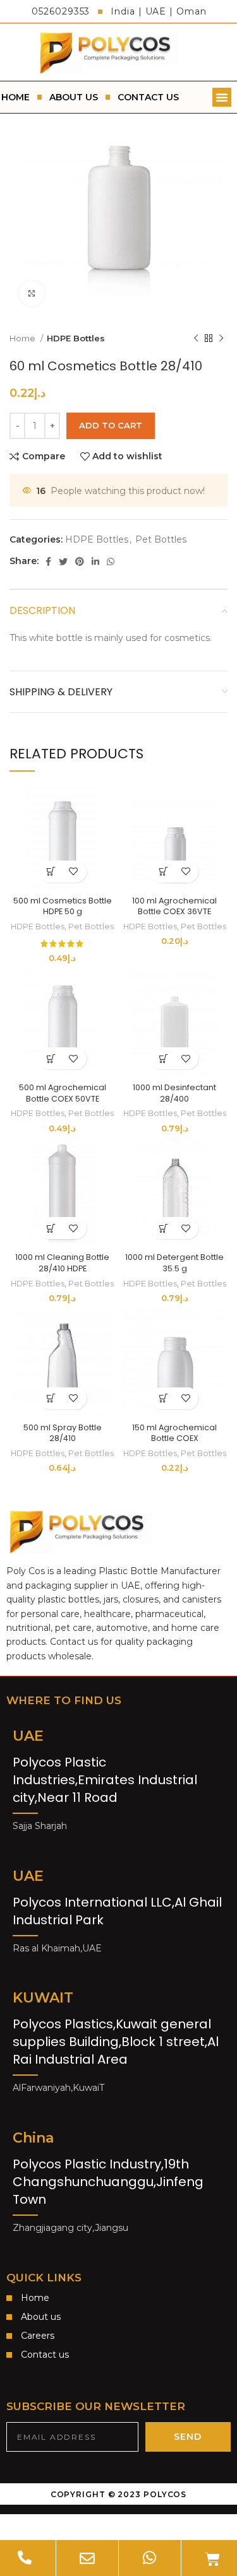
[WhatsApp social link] (111, 562)
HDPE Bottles (76, 338)
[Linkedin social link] (95, 562)
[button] (222, 97)
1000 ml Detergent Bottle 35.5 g (174, 1263)
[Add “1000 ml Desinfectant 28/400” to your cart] (163, 1058)
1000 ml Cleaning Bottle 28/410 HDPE (62, 1263)
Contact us (148, 97)
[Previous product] (196, 339)
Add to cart (111, 425)
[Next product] (221, 339)
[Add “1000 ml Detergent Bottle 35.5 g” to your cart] (163, 1228)
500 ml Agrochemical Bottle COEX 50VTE (63, 1093)
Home (23, 338)
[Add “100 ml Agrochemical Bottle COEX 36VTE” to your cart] (163, 872)
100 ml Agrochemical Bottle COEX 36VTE (174, 906)
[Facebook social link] (48, 562)
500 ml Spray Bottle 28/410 (63, 1433)
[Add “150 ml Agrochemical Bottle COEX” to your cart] (163, 1398)
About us (74, 97)
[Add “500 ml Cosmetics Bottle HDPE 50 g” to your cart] (52, 872)
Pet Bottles (161, 539)
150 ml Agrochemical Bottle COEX (174, 1433)
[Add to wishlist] (74, 872)
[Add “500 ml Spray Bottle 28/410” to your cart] (52, 1398)
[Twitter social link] (63, 562)
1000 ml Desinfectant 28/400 (174, 1093)
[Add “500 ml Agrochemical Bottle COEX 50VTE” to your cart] (52, 1058)
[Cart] (212, 2559)
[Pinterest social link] (80, 562)
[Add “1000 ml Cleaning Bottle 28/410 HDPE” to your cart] (52, 1228)
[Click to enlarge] (32, 293)
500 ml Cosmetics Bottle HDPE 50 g (63, 906)
